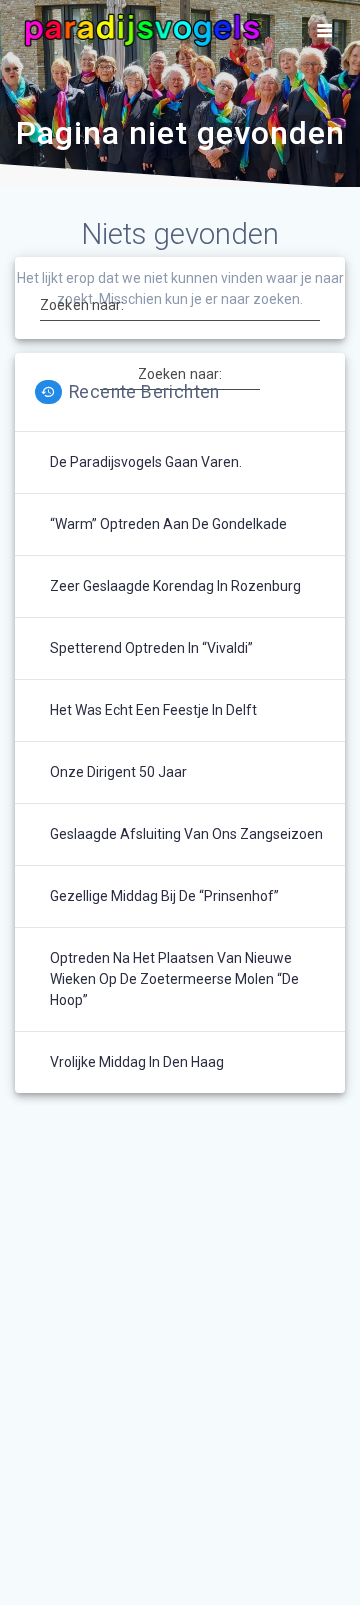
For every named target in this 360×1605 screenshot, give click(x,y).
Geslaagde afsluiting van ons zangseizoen (186, 834)
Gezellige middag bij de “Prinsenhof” (164, 896)
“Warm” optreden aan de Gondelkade (168, 524)
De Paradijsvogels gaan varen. (146, 462)
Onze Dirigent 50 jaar (118, 772)
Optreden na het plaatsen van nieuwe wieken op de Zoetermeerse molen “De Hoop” (174, 979)
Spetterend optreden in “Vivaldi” (151, 648)
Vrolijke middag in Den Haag (137, 1062)
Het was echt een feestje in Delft (153, 710)
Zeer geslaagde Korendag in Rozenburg (175, 586)
